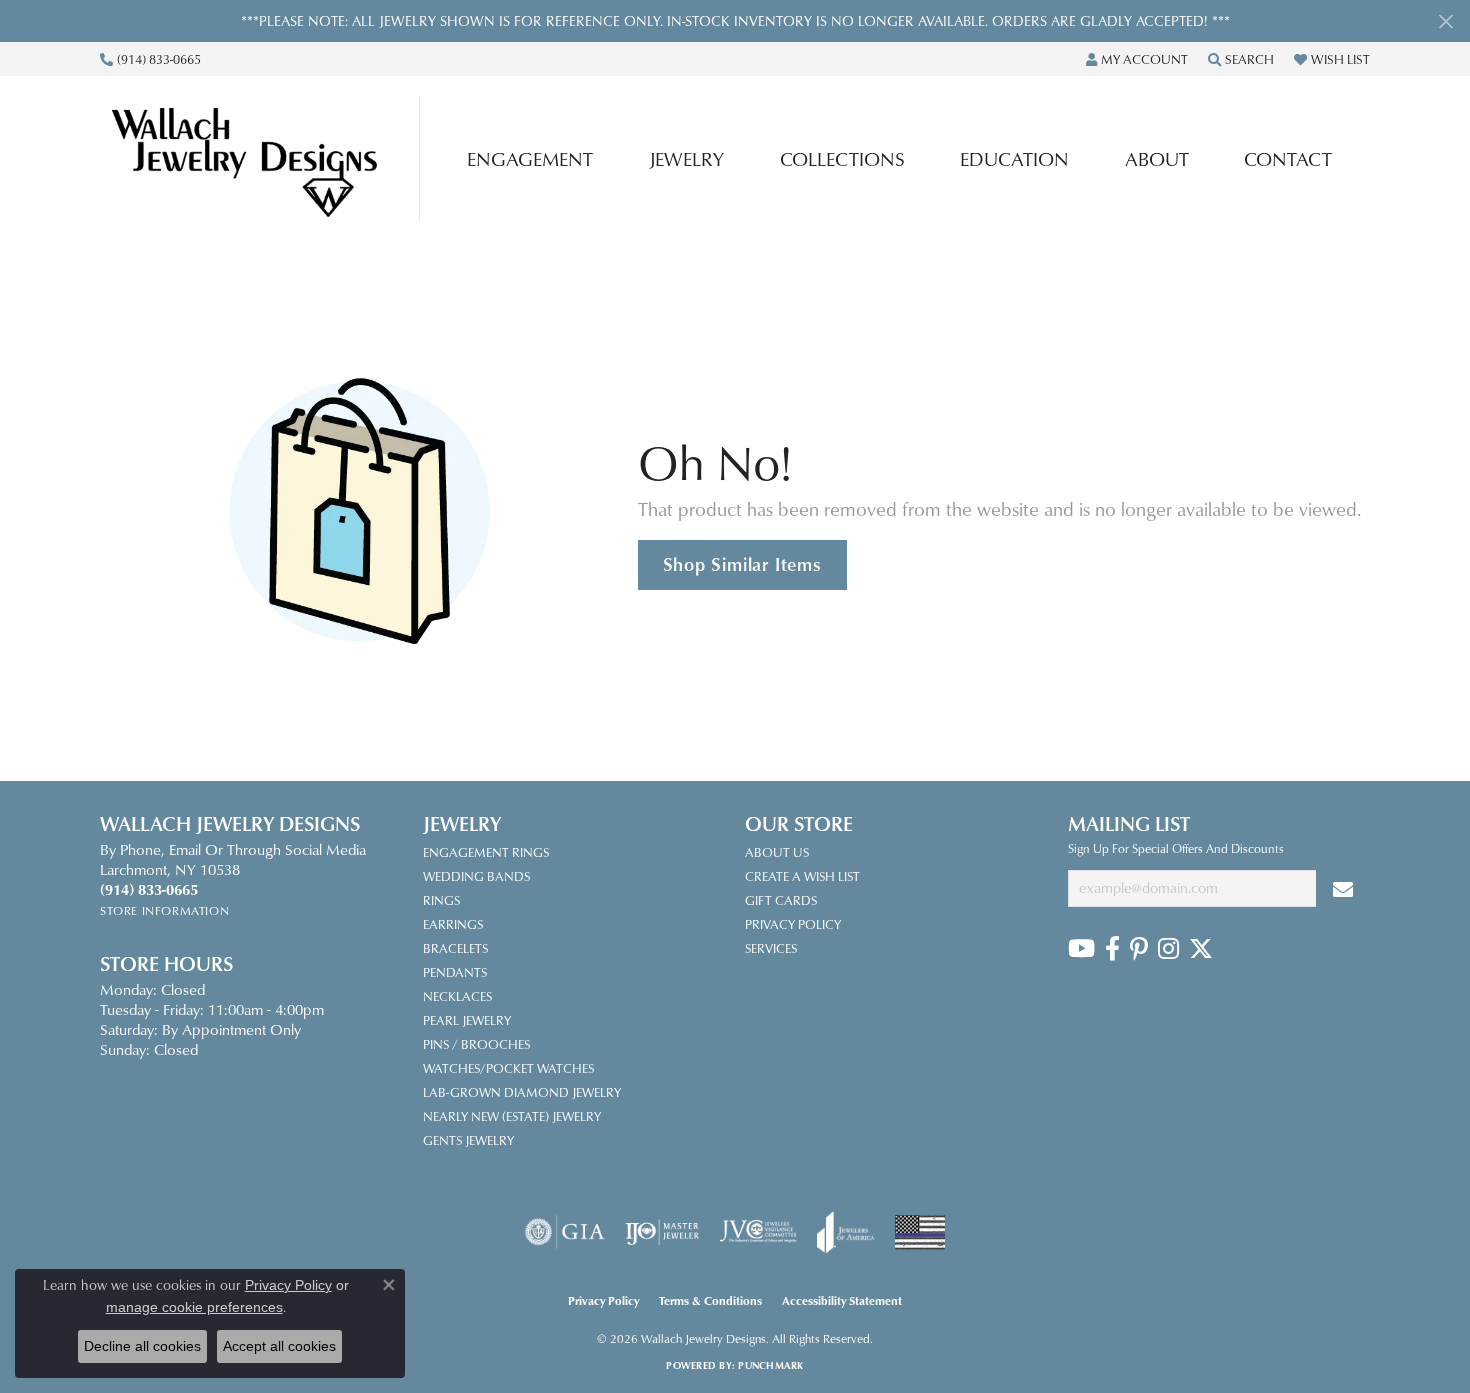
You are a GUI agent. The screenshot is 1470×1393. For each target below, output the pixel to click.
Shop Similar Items (742, 564)
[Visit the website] (920, 1232)
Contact (1288, 158)
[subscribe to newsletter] (1343, 888)
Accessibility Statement (842, 1300)
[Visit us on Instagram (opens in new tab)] (1168, 949)
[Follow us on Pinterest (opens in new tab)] (1139, 949)
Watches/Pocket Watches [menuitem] (508, 1068)
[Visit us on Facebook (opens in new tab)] (1112, 949)
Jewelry (686, 158)
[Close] (1445, 21)
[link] (150, 59)
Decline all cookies (142, 1346)
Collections (842, 158)
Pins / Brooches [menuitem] (476, 1044)
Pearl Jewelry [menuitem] (467, 1020)
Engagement (530, 158)
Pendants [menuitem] (455, 972)
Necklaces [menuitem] (457, 996)
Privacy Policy (793, 924)
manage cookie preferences (194, 1307)
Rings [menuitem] (441, 900)
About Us (777, 852)
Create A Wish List (802, 876)
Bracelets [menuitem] (455, 948)
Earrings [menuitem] (453, 924)
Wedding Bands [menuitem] (476, 876)
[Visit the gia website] (565, 1232)
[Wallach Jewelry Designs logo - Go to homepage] (265, 158)
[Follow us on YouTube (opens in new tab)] (1081, 949)
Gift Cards (781, 900)
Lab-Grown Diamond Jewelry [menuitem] (522, 1092)
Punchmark (770, 1365)
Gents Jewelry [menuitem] (468, 1140)
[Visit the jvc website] (758, 1232)
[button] (1137, 59)
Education (1014, 158)
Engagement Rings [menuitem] (486, 852)
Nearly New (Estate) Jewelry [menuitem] (512, 1116)
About (1157, 158)
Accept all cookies (279, 1346)
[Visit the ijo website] (662, 1232)
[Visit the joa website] (846, 1232)
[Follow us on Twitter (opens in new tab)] (1201, 949)
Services (771, 948)
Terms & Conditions (710, 1300)
